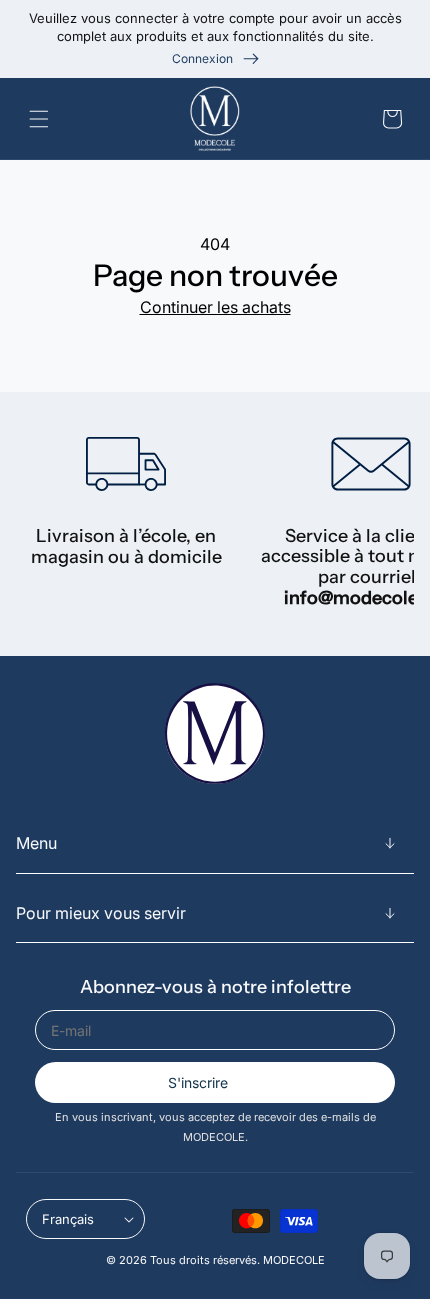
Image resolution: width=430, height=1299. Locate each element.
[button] (43, 119)
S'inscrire (198, 1082)
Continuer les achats (215, 307)
